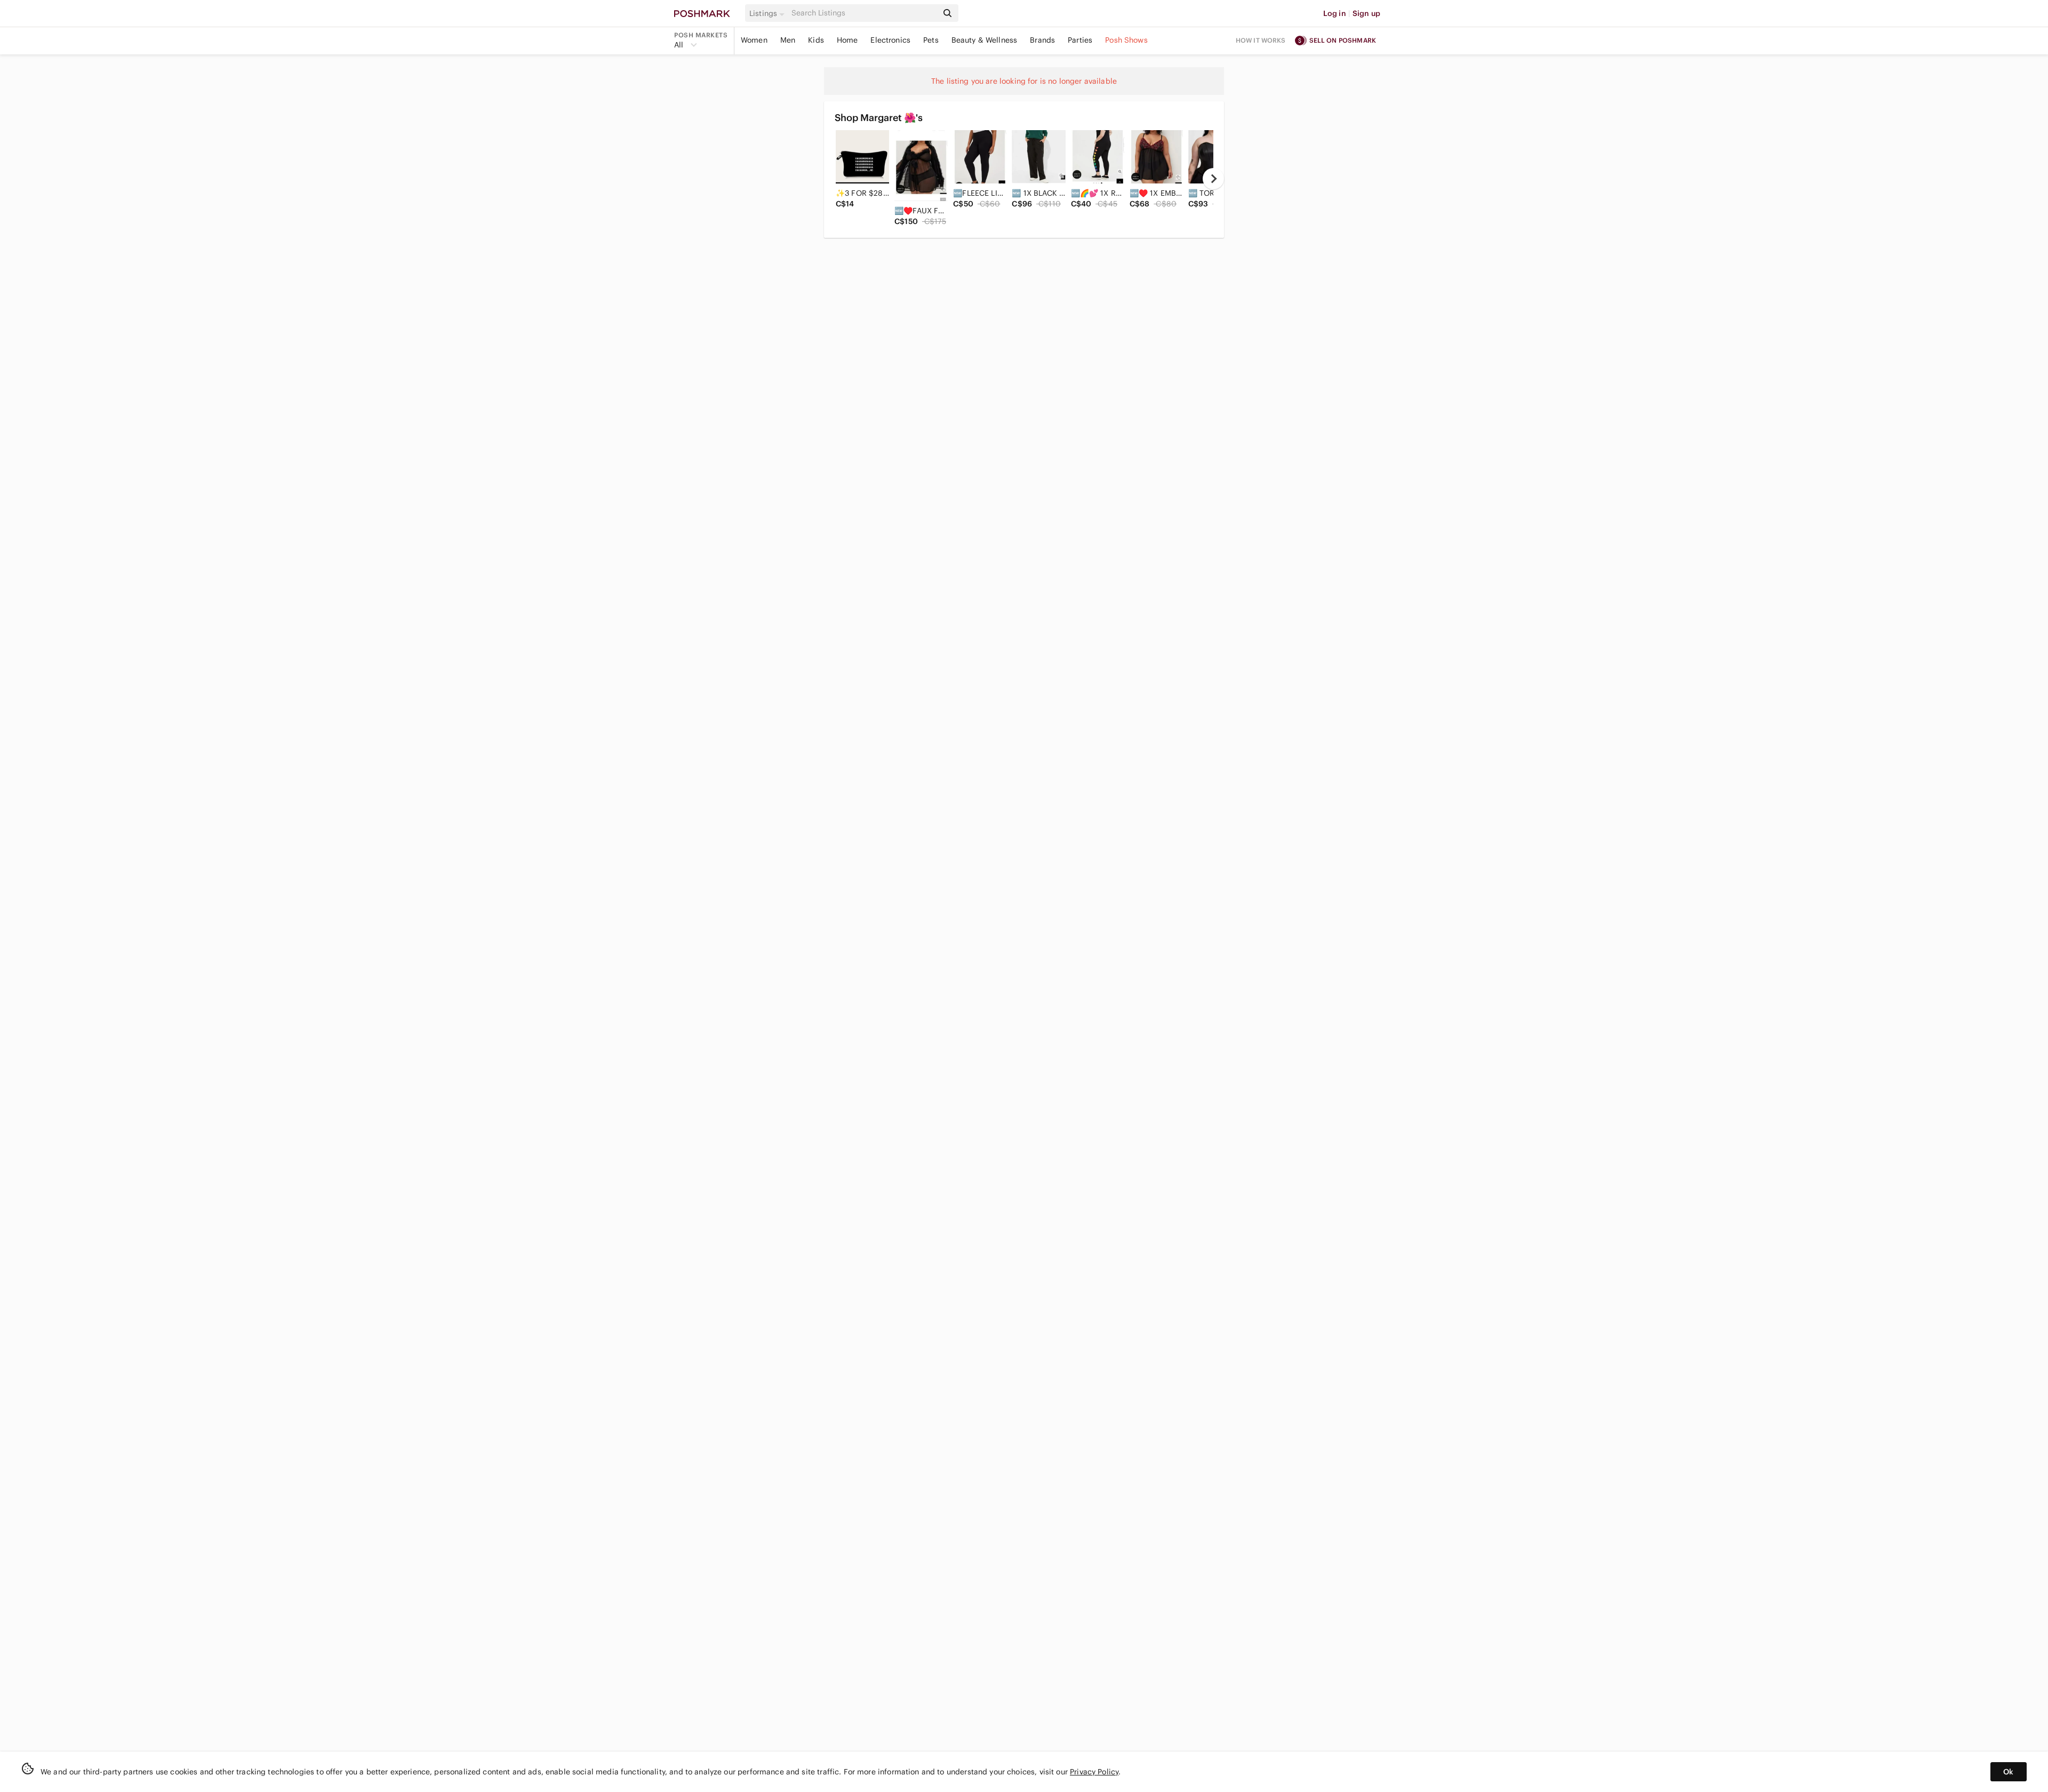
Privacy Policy (1094, 1772)
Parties (1080, 40)
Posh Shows (1126, 40)
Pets (931, 40)
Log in (1335, 13)
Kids (816, 40)
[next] (1213, 179)
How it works (1261, 40)
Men (788, 40)
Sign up (1366, 13)
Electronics (890, 40)
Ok (2008, 1772)
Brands (1042, 40)
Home (847, 40)
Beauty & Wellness (985, 40)
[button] (769, 13)
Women (754, 40)
